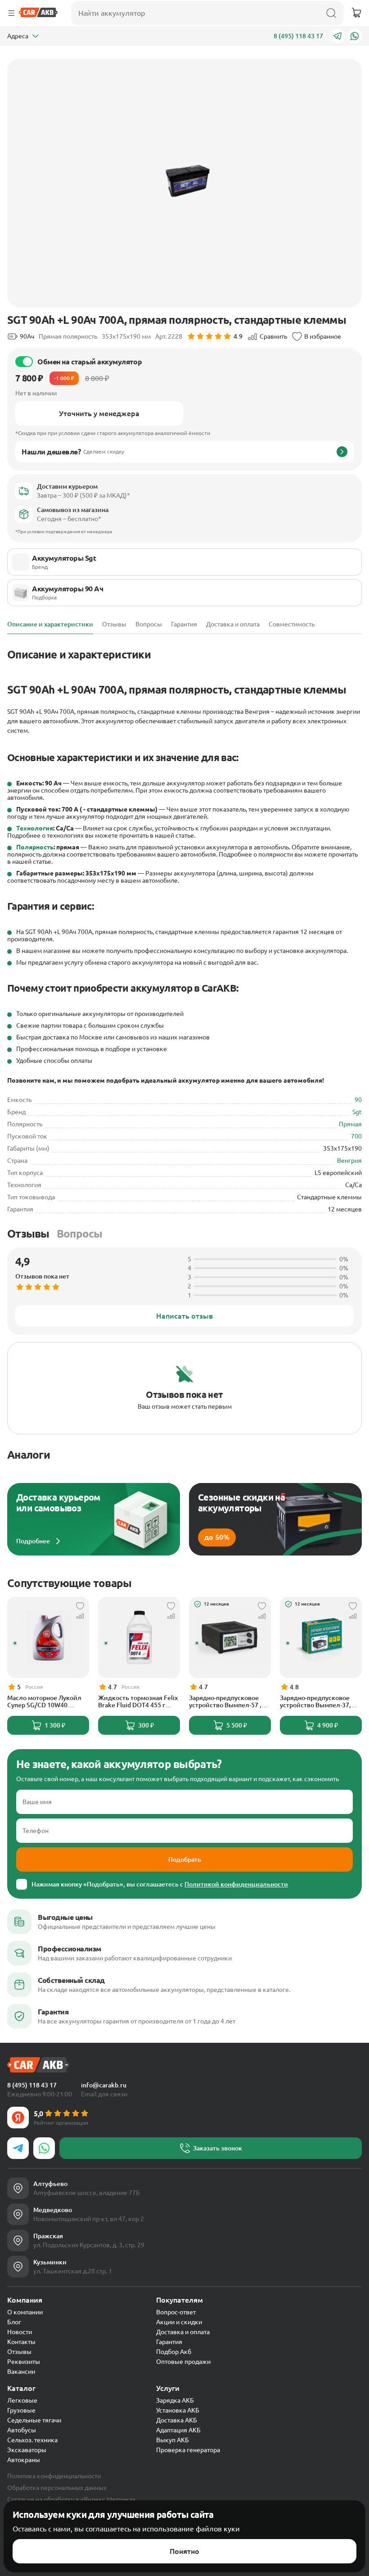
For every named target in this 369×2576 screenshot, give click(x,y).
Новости (20, 2332)
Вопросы (80, 1234)
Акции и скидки (179, 2322)
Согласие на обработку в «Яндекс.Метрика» (71, 2499)
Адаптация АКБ (178, 2430)
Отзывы (28, 1234)
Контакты (21, 2342)
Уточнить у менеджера (99, 413)
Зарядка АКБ (175, 2400)
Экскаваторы (27, 2450)
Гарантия (169, 2342)
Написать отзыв (184, 1316)
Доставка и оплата (183, 2332)
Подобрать (185, 1859)
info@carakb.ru (104, 2085)
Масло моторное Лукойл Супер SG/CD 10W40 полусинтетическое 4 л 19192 (44, 1701)
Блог (14, 2322)
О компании (25, 2312)
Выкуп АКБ (173, 2440)
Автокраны (24, 2460)
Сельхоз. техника (32, 2440)
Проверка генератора (188, 2450)
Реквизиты (24, 2362)
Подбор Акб (174, 2352)
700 (356, 1136)
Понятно (184, 2551)
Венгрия (349, 1161)
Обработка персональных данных (57, 2488)
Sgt (357, 1112)
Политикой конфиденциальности (236, 1884)
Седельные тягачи (34, 2420)
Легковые (22, 2400)
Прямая (350, 1124)
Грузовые (21, 2410)
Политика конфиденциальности (54, 2476)
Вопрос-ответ (176, 2312)
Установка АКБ (178, 2410)
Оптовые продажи (183, 2362)
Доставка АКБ (177, 2420)
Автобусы (22, 2430)
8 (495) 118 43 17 (298, 36)
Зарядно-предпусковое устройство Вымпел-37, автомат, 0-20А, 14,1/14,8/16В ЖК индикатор (315, 1701)
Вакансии (21, 2372)
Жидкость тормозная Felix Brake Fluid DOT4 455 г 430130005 (138, 1701)
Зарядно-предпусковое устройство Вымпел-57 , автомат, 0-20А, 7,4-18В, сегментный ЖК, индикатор (225, 1701)
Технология (35, 828)
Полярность (35, 847)
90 (358, 1100)
